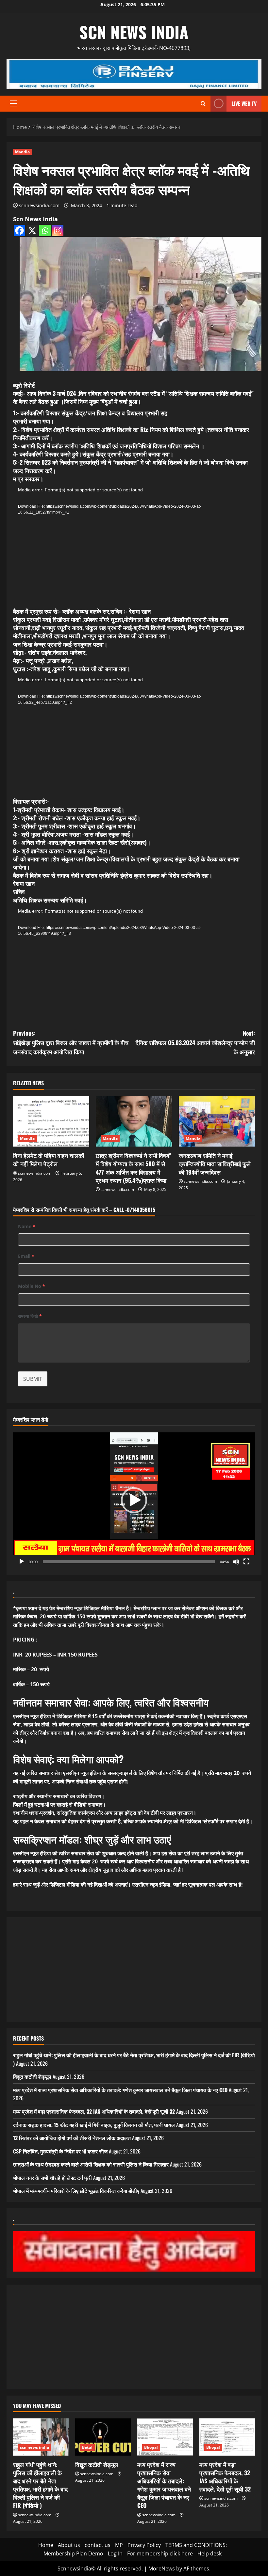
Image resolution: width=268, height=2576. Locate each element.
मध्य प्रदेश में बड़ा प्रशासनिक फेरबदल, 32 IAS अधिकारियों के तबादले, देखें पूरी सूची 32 (94, 2111)
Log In (115, 2553)
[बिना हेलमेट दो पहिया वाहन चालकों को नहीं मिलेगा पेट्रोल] (51, 1121)
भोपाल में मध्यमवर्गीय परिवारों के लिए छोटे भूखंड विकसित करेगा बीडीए (76, 2191)
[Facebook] (19, 231)
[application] (118, 545)
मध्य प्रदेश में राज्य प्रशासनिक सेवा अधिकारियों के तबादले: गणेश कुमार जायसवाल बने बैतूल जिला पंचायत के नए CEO (120, 2090)
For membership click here (160, 2553)
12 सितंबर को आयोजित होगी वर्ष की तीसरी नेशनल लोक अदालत (72, 2138)
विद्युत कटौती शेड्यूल (32, 2076)
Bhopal (151, 2447)
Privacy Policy (144, 2545)
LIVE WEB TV (244, 103)
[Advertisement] (134, 1969)
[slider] (129, 1562)
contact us (98, 2545)
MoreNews (162, 2568)
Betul (87, 2447)
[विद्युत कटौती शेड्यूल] (103, 2437)
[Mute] (236, 1562)
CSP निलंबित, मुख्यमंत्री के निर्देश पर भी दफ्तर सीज (60, 2151)
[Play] (22, 1562)
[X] (32, 231)
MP (119, 2545)
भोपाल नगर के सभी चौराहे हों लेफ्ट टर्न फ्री (52, 2178)
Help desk (209, 2553)
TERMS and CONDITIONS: (196, 2545)
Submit (33, 1379)
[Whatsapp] (45, 231)
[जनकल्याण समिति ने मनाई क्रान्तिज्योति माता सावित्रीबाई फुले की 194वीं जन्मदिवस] (217, 1121)
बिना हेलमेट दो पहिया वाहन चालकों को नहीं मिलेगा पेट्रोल (49, 1159)
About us (69, 2545)
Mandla (23, 152)
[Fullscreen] (246, 1562)
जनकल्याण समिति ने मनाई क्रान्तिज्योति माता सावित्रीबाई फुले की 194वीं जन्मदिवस (215, 1164)
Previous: (71, 1042)
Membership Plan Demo (73, 2553)
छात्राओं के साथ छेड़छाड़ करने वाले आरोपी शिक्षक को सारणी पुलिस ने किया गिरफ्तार (91, 2164)
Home (46, 2545)
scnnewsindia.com (39, 205)
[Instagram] (58, 231)
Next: (195, 1042)
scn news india (134, 32)
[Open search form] (203, 104)
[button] (14, 103)
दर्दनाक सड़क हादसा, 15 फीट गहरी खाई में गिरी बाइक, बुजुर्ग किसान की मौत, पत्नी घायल (94, 2125)
